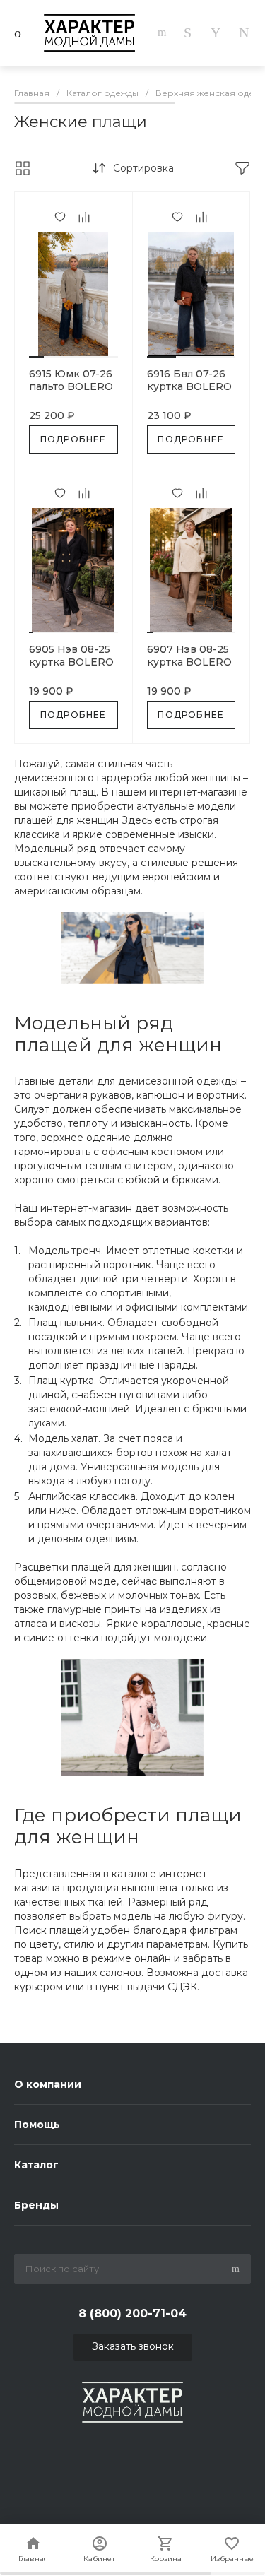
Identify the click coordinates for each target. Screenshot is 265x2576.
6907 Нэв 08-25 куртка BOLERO (189, 656)
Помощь (37, 2125)
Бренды (36, 2205)
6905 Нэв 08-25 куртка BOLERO (71, 656)
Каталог (36, 2165)
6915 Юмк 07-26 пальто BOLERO (71, 380)
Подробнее (73, 439)
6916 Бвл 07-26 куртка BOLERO (189, 380)
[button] (36, 357)
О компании (48, 2084)
